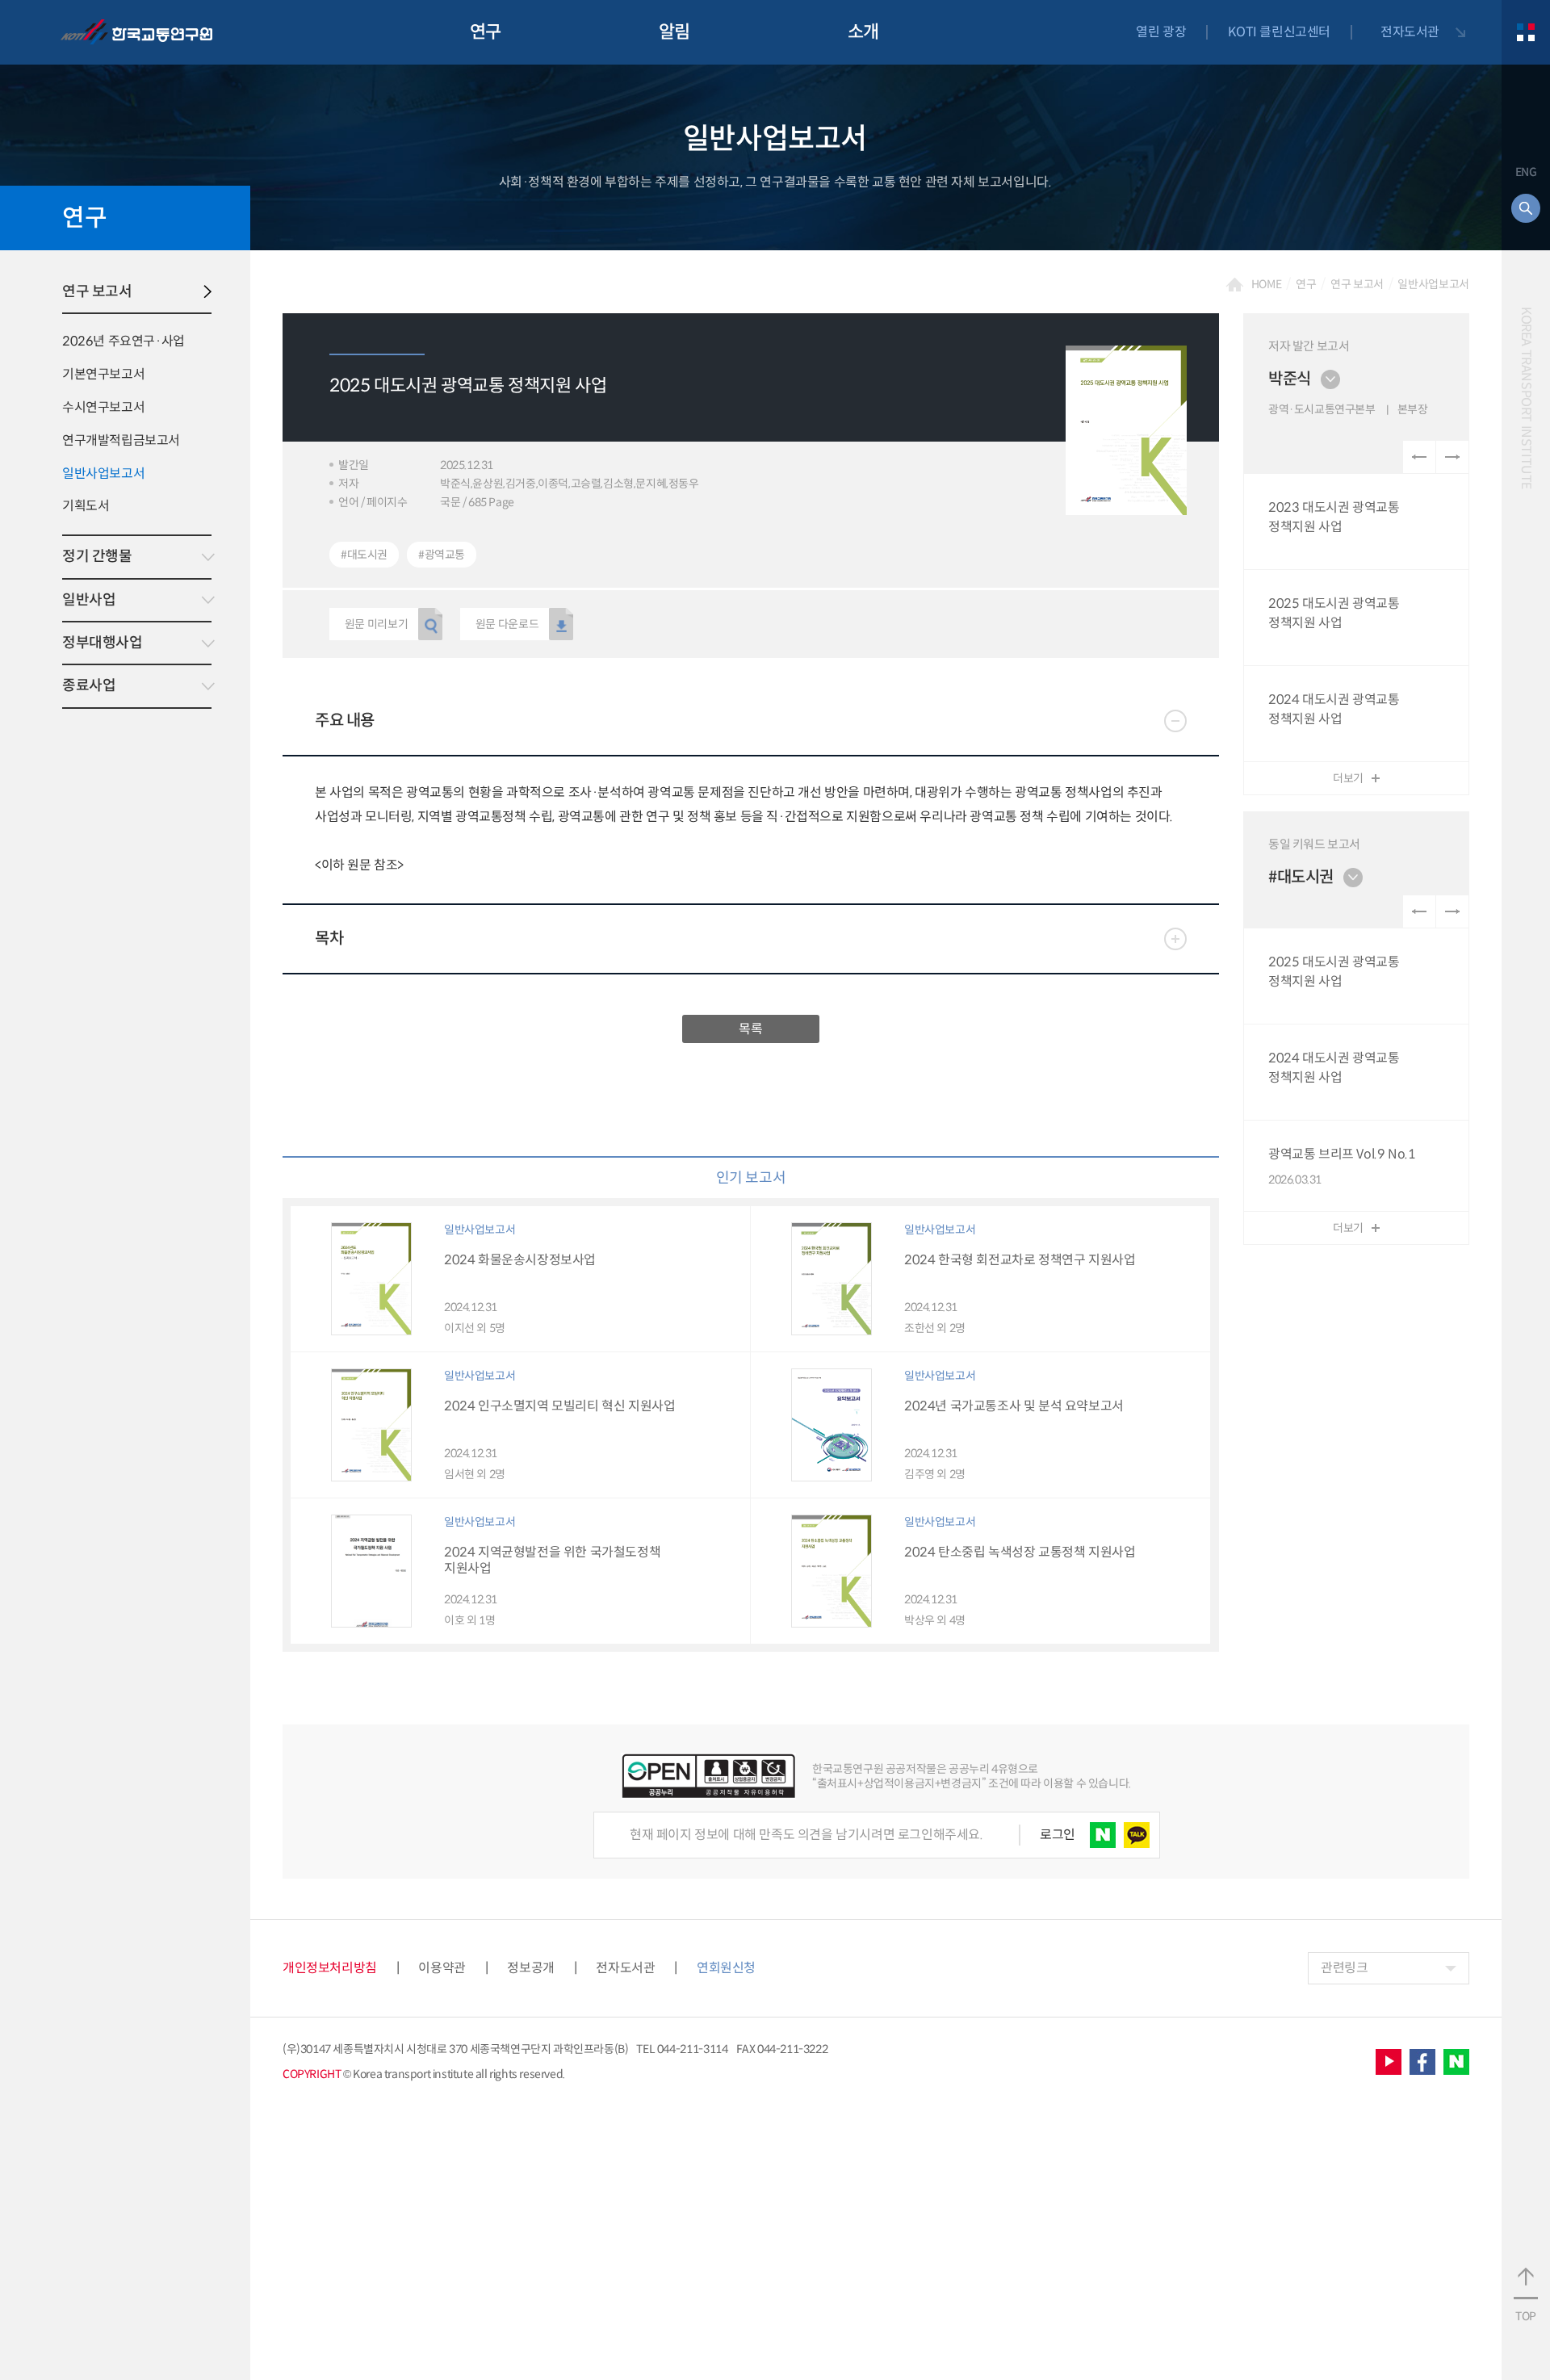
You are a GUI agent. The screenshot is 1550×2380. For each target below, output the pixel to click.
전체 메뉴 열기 (1526, 32)
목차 (329, 939)
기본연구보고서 (103, 374)
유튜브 (1389, 2062)
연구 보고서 (97, 291)
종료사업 (89, 685)
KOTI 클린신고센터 (1279, 32)
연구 (486, 32)
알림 (674, 32)
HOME (1267, 284)
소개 (863, 32)
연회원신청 (726, 1968)
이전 (1419, 457)
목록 (750, 1029)
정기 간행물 (97, 556)
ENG (1526, 172)
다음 (1452, 457)
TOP (1526, 2316)
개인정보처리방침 (330, 1968)
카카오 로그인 (1137, 1835)
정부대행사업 (102, 643)
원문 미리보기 (377, 624)
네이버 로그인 (1103, 1835)
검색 (1526, 208)
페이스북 (1422, 2062)
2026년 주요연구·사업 (124, 341)
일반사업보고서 (103, 473)
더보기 (1348, 778)
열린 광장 (1161, 32)
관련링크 (1344, 1968)
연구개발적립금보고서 (121, 440)
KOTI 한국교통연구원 (136, 32)
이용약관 (442, 1968)
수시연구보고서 (103, 407)
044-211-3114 (693, 2049)
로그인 (1058, 1835)
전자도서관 (1410, 32)
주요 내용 (345, 721)
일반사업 (89, 600)
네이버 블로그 (1456, 2062)
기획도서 (86, 506)
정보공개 (530, 1968)
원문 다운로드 (507, 624)
